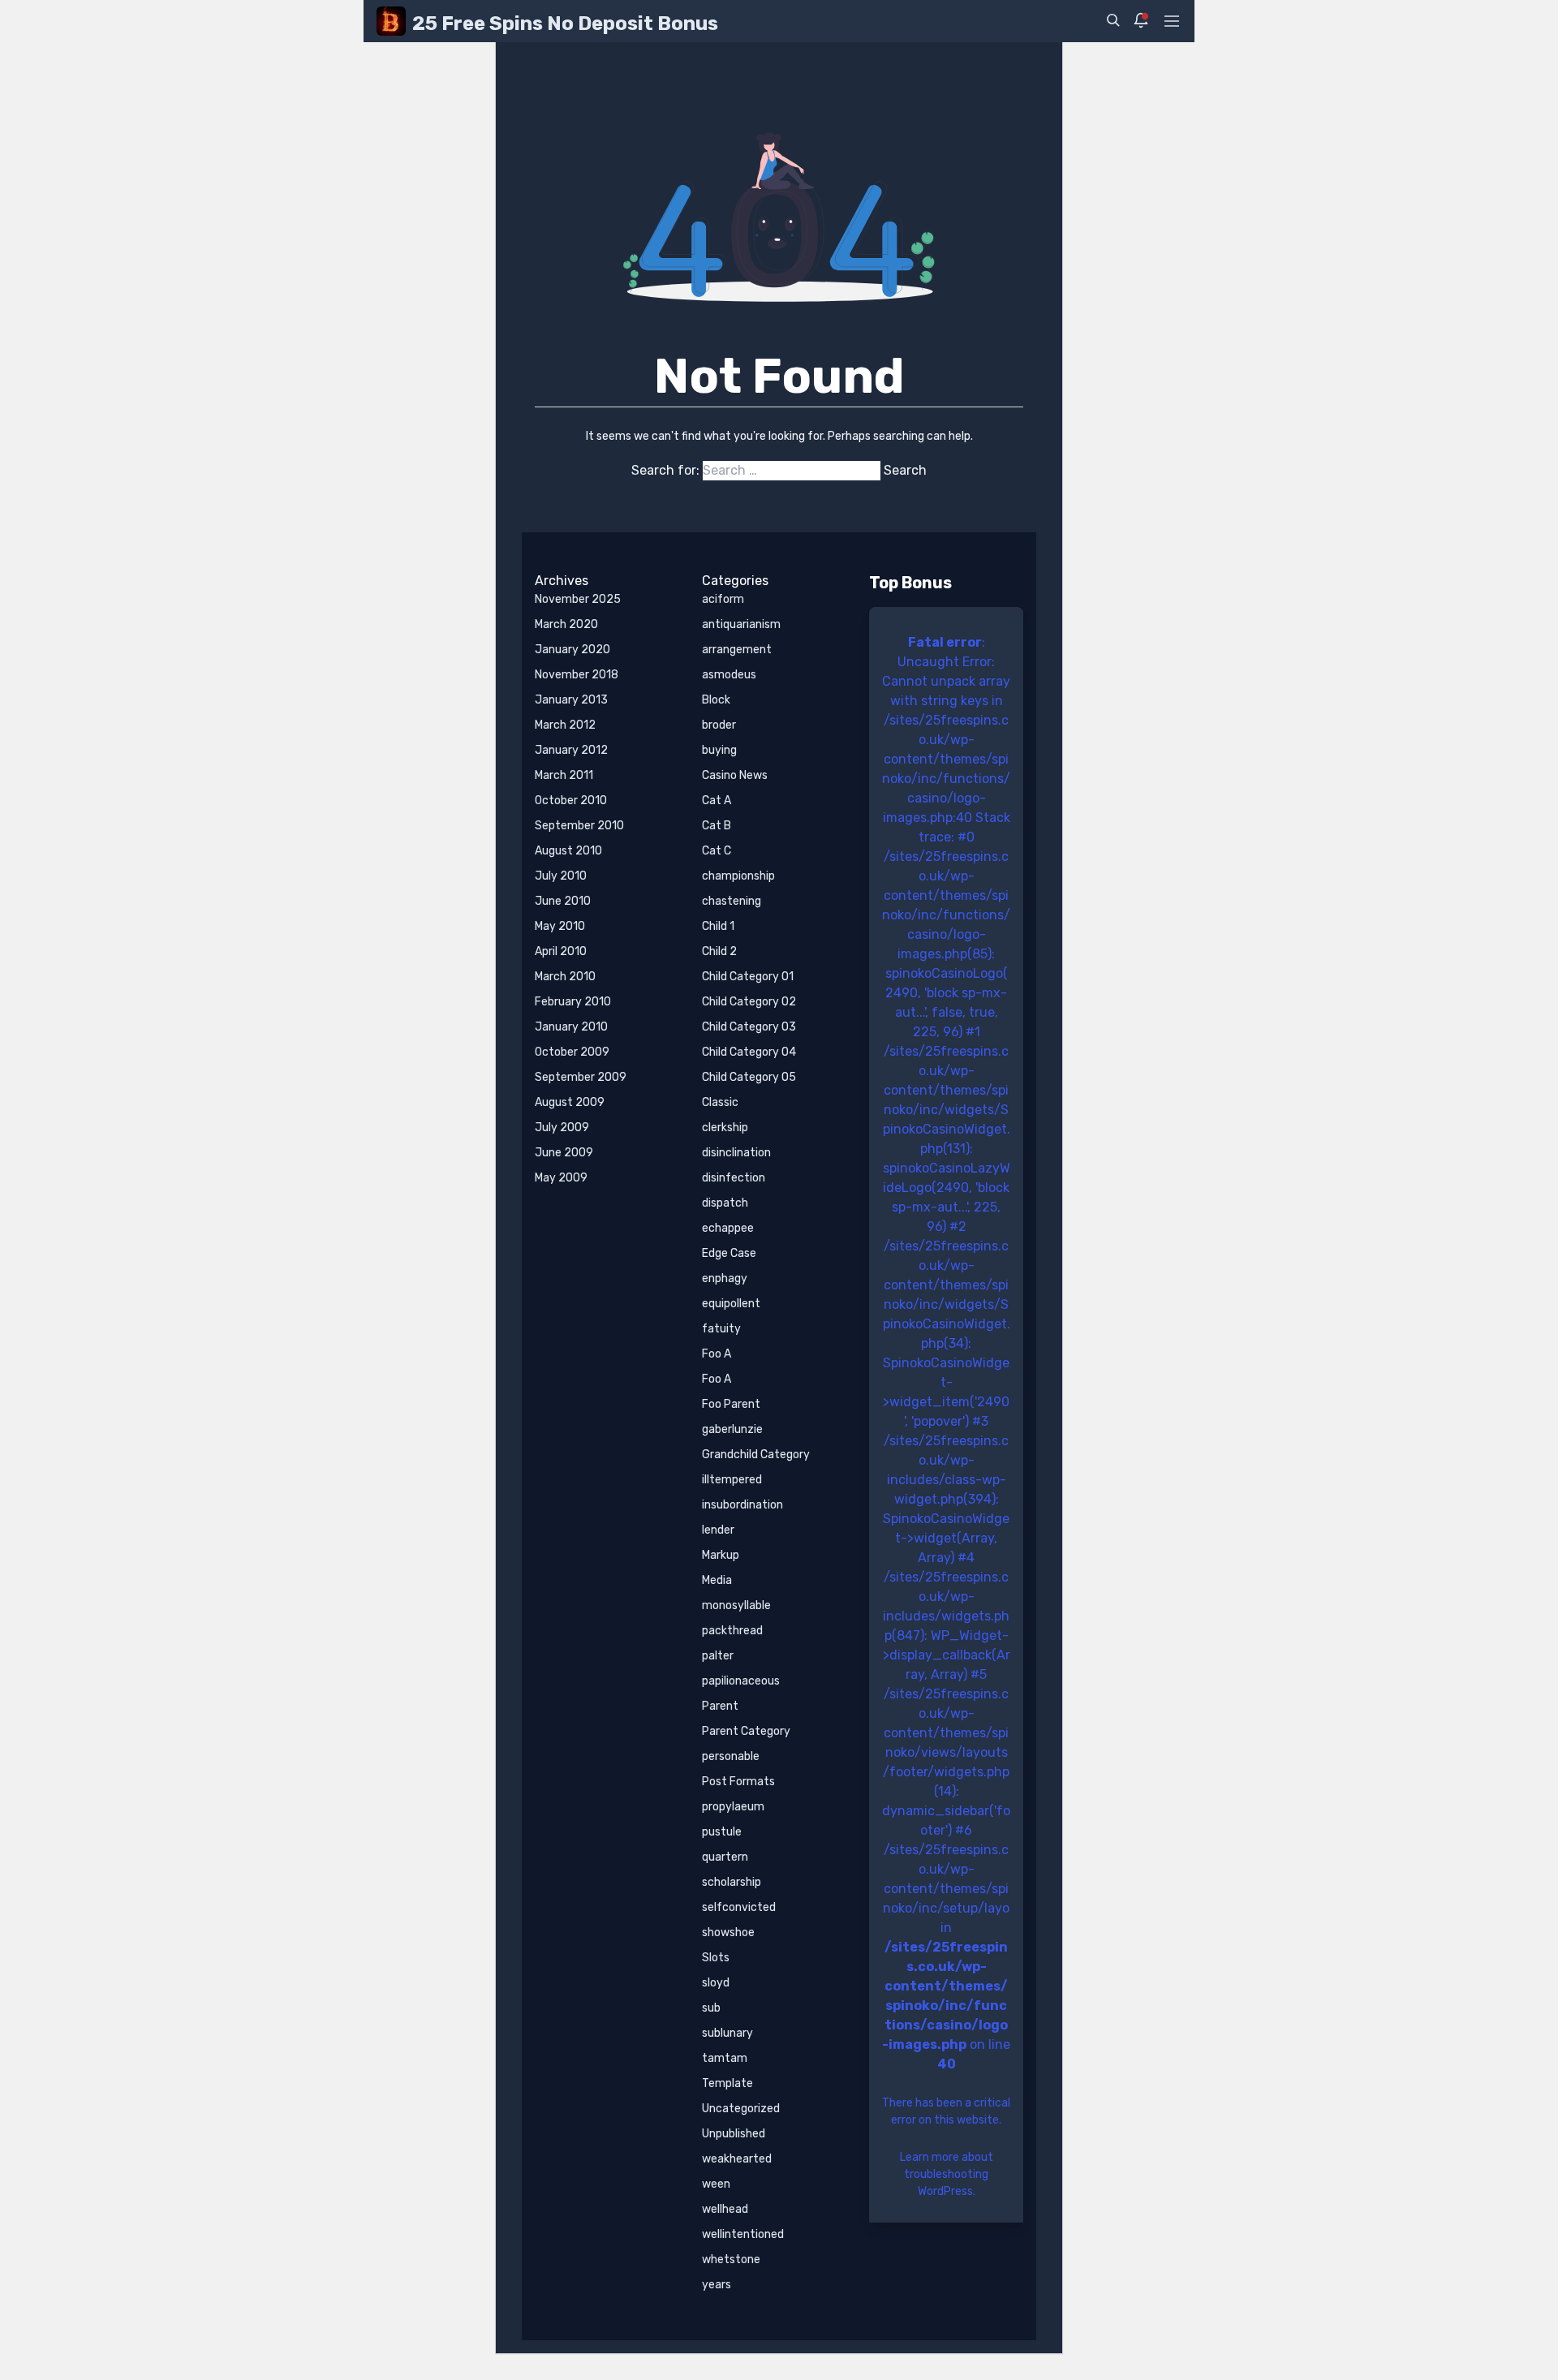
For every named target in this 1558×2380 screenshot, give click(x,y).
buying (719, 750)
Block (716, 700)
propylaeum (733, 1807)
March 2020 (566, 624)
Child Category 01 (748, 977)
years (717, 2285)
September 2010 (579, 826)
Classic (720, 1102)
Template (727, 2083)
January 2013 (571, 700)
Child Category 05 (749, 1077)
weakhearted (737, 2159)
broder (719, 725)
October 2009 (572, 1052)
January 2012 (571, 750)
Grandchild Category (756, 1455)
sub (711, 2008)
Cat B (717, 826)
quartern (725, 1857)
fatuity (721, 1329)
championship (738, 876)
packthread (732, 1631)
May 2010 (560, 926)
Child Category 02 (749, 1002)
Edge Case (729, 1253)
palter (718, 1656)
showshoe (728, 1932)
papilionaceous (741, 1681)
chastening (732, 901)
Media (717, 1580)
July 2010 (561, 876)
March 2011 (564, 775)
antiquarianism (741, 624)
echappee (728, 1228)
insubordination (742, 1505)
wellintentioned (743, 2234)
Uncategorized (741, 2109)
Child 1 (718, 926)
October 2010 (571, 801)
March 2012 (565, 725)
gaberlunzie (732, 1429)
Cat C (717, 851)
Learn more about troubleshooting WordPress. (947, 2174)
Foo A (717, 1354)
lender (718, 1530)
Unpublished (734, 2134)
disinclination (736, 1153)
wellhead (725, 2209)
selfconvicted (739, 1907)
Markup (721, 1555)
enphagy (725, 1278)
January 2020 (572, 650)
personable (731, 1756)
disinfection (734, 1178)
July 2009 (562, 1128)
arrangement (737, 650)
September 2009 (581, 1077)
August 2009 (570, 1102)
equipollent (731, 1304)
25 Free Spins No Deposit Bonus (565, 24)
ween (716, 2184)
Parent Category (746, 1731)
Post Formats (738, 1782)
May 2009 (561, 1178)
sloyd (716, 1983)
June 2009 (564, 1153)
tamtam (725, 2058)
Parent (720, 1706)
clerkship (725, 1128)
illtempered (732, 1480)
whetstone (731, 2259)
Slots (716, 1958)
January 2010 (571, 1027)
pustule (722, 1832)
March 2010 (565, 977)
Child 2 (719, 951)
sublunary (727, 2033)
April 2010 (561, 951)
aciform (723, 599)
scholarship (732, 1882)
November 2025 (578, 599)
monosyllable (736, 1605)
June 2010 (563, 901)
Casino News (735, 775)
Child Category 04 (749, 1052)
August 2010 (568, 851)
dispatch (725, 1203)
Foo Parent (731, 1404)
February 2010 (573, 1002)
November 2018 (577, 675)
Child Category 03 (749, 1027)
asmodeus (729, 675)
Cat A (717, 801)
